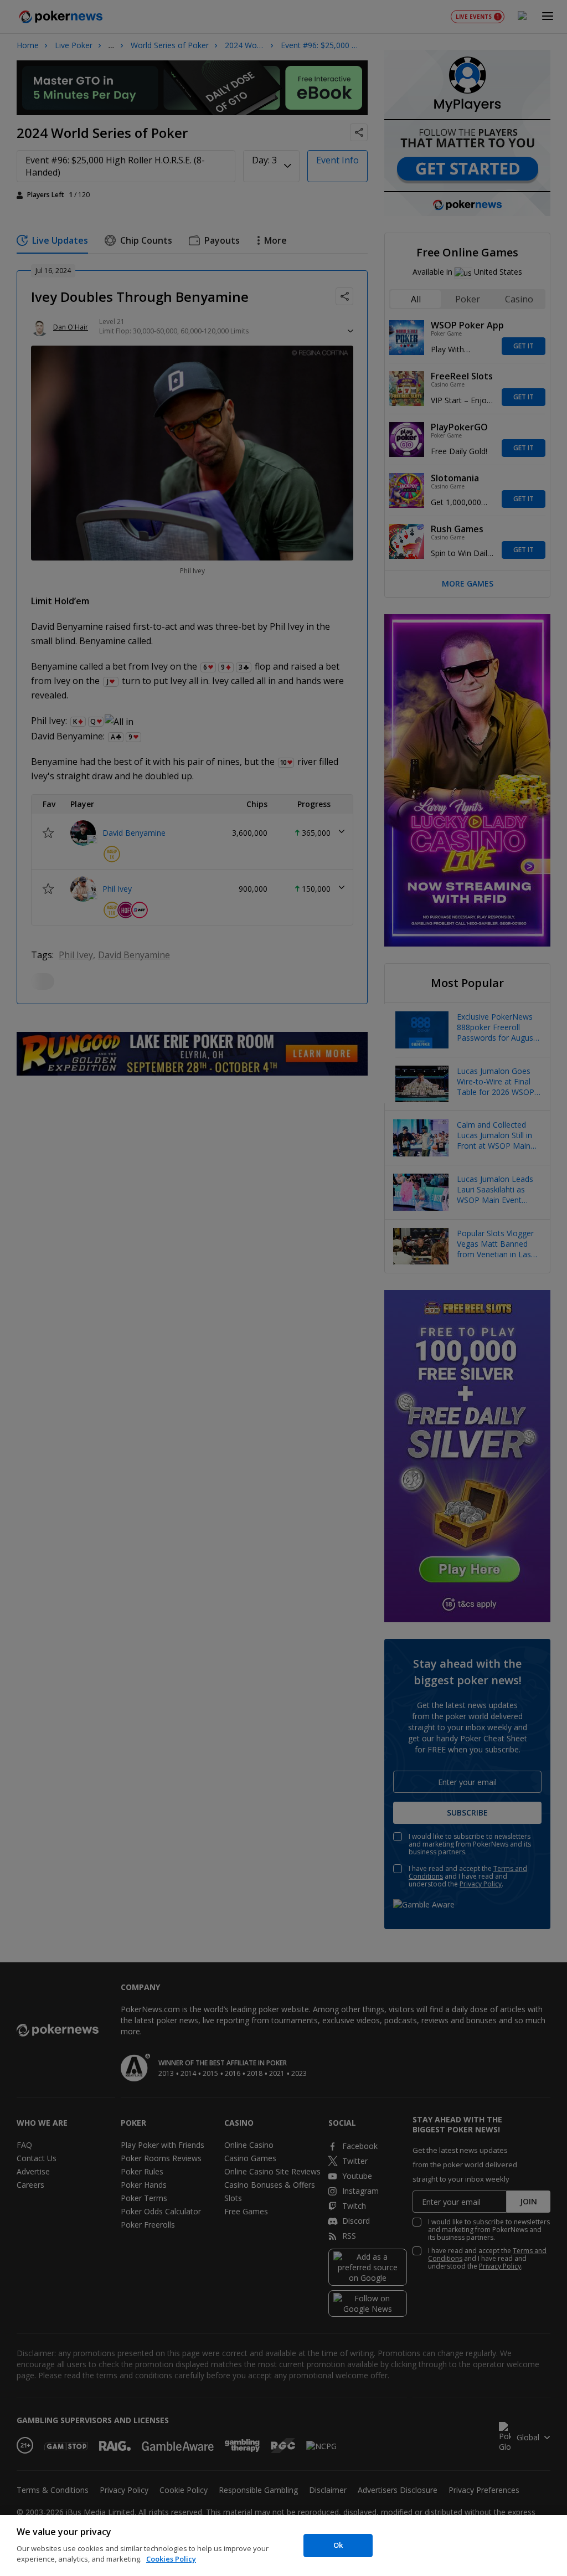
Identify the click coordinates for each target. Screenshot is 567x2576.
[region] (283, 2546)
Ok (338, 2545)
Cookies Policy (171, 2559)
